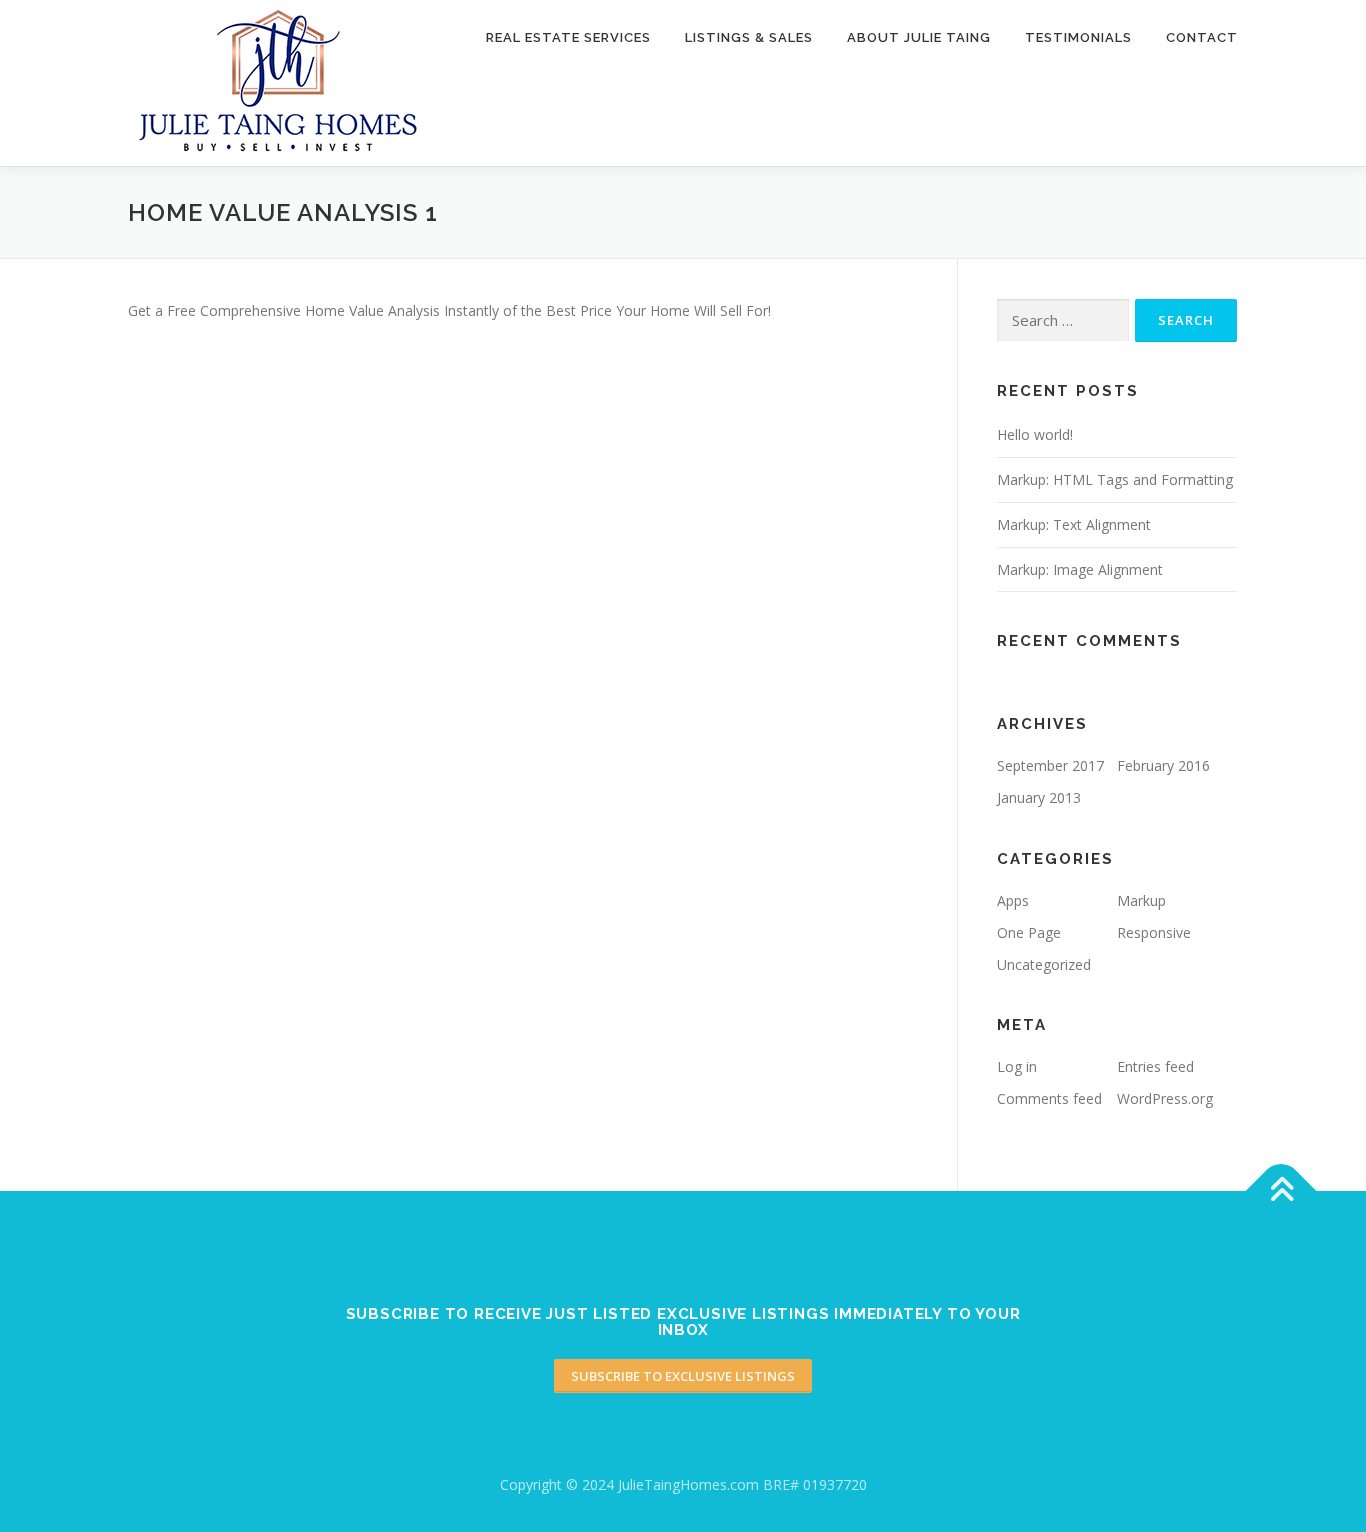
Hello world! (1035, 434)
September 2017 (1050, 765)
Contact (1202, 37)
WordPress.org (1165, 1098)
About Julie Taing (919, 37)
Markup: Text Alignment (1074, 524)
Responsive (1154, 932)
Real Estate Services (568, 37)
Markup (1141, 900)
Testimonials (1078, 37)
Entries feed (1155, 1066)
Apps (1013, 900)
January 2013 (1039, 797)
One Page (1029, 932)
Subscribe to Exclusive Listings (683, 1376)
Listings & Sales (749, 37)
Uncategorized (1044, 964)
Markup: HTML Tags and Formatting (1115, 479)
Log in (1017, 1066)
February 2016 (1163, 765)
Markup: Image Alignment (1080, 569)
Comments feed (1049, 1098)
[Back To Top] (1281, 1191)
